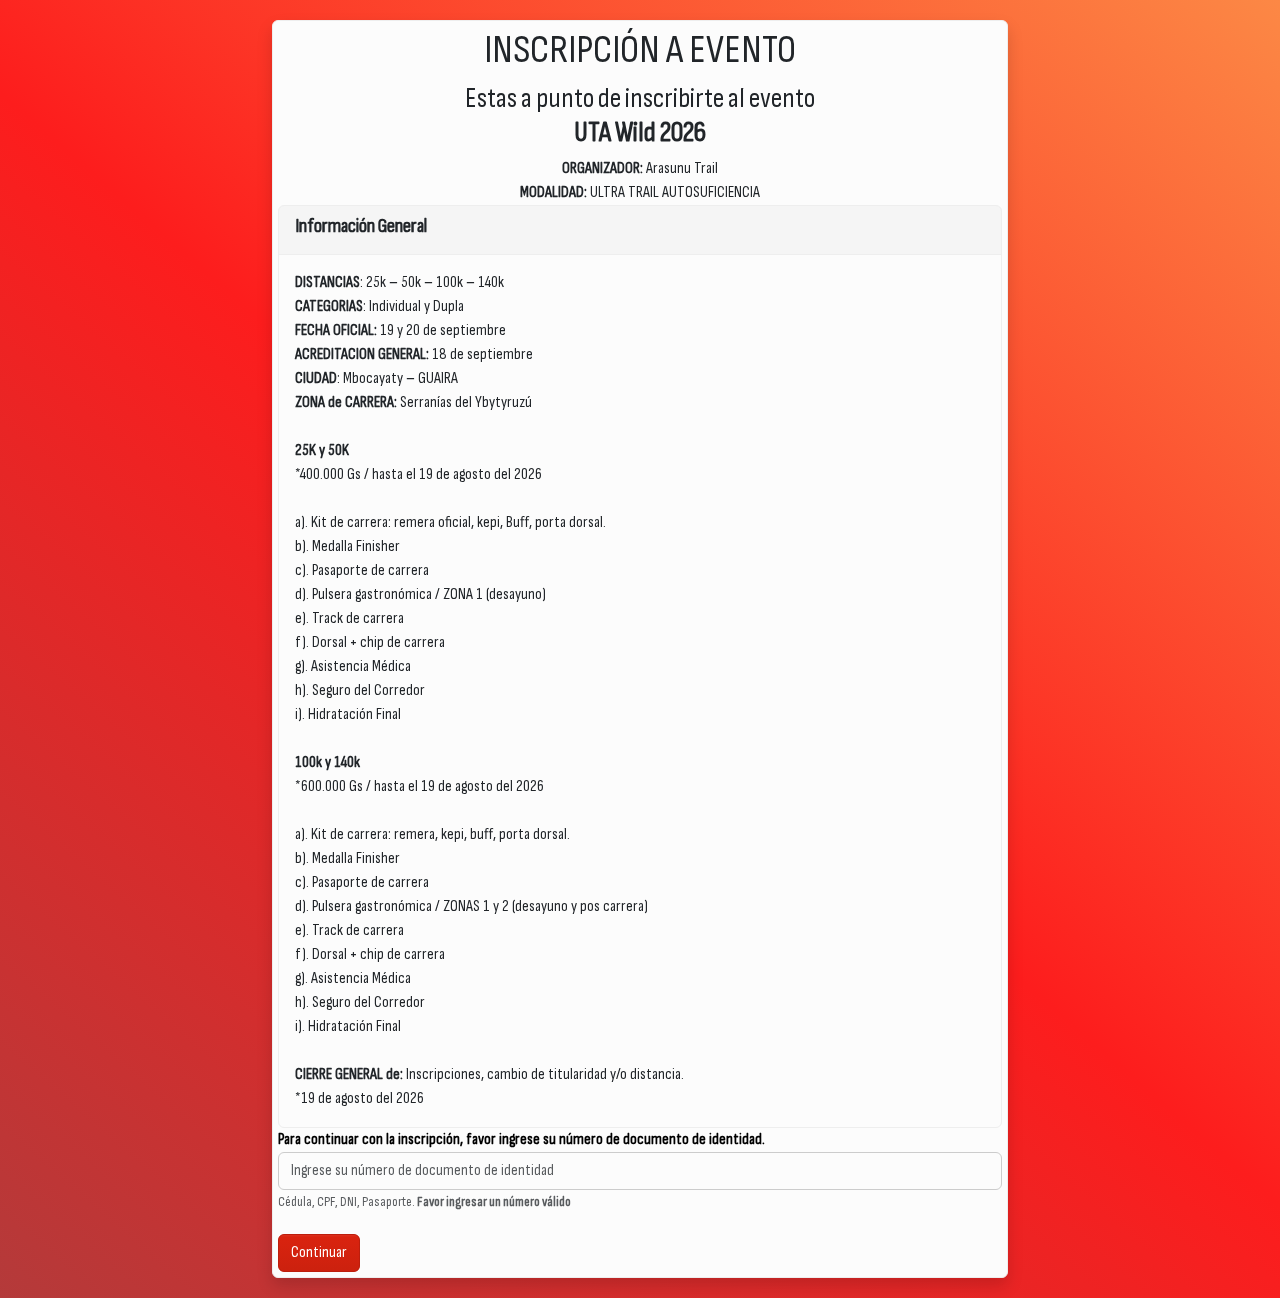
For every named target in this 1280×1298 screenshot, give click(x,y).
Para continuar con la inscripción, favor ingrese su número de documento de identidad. (521, 1139)
